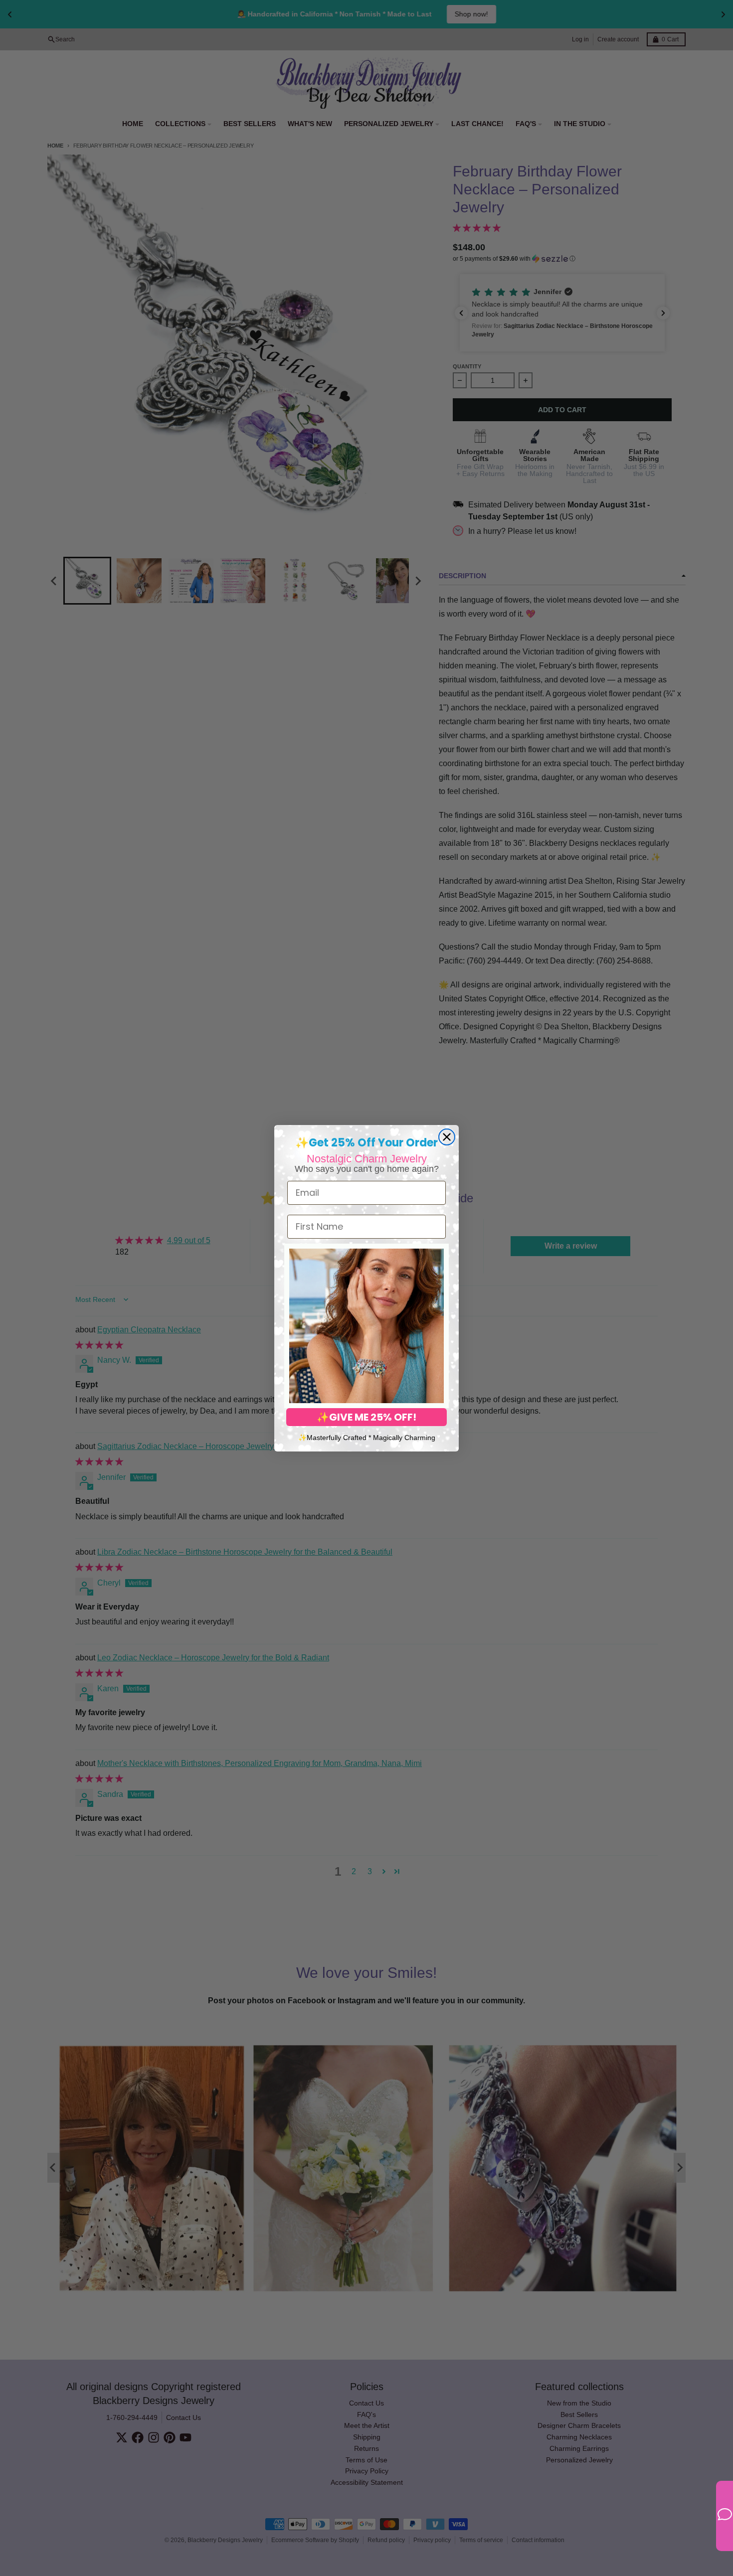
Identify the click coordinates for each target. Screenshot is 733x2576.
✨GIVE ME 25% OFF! (366, 1417)
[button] (366, 1326)
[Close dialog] (447, 1137)
